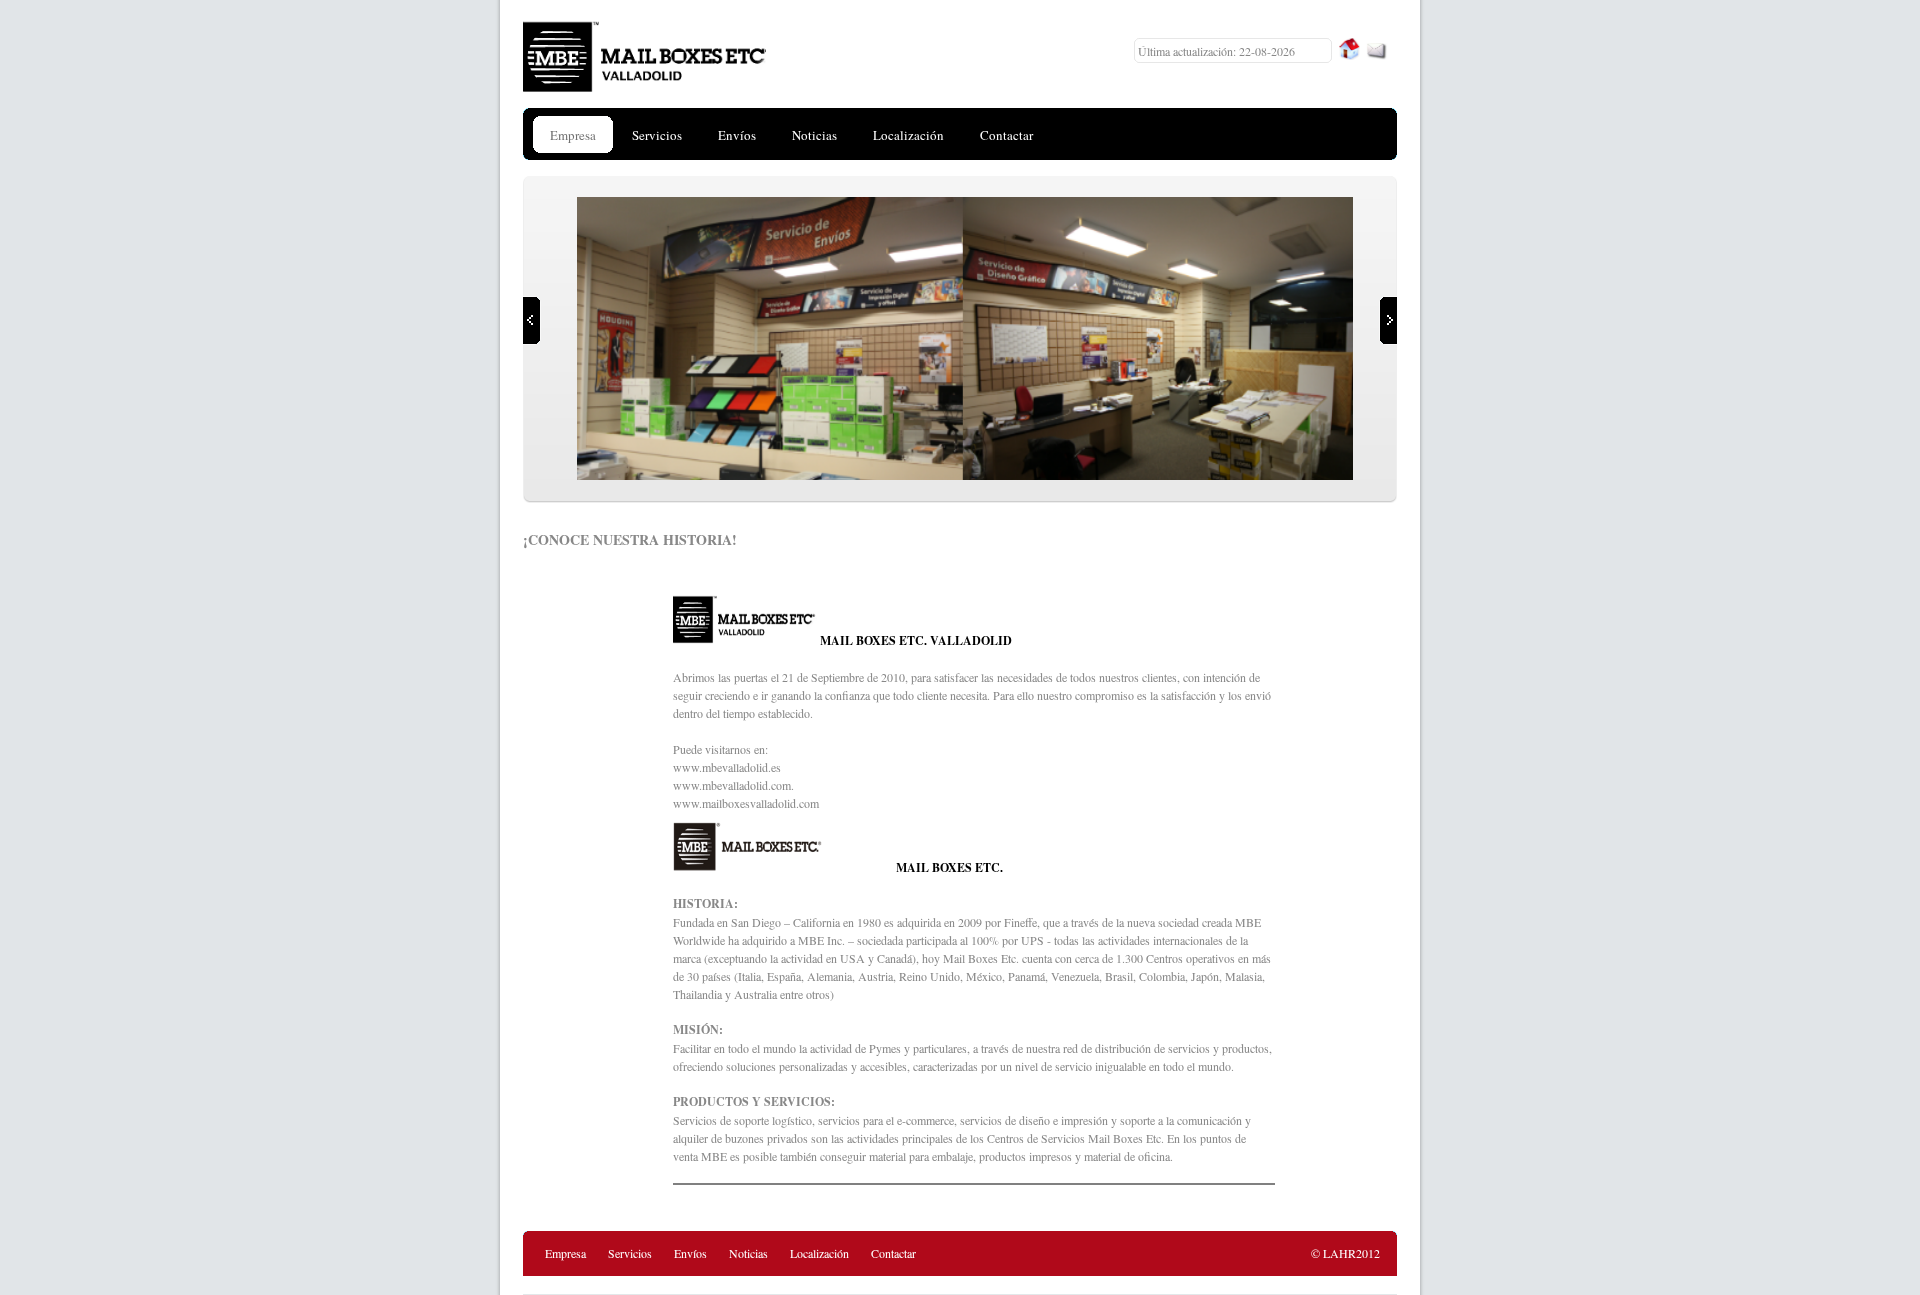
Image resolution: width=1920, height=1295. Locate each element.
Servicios (630, 1253)
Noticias (748, 1253)
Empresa (565, 1253)
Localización (819, 1253)
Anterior (532, 320)
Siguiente (1388, 320)
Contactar (893, 1253)
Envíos (690, 1253)
